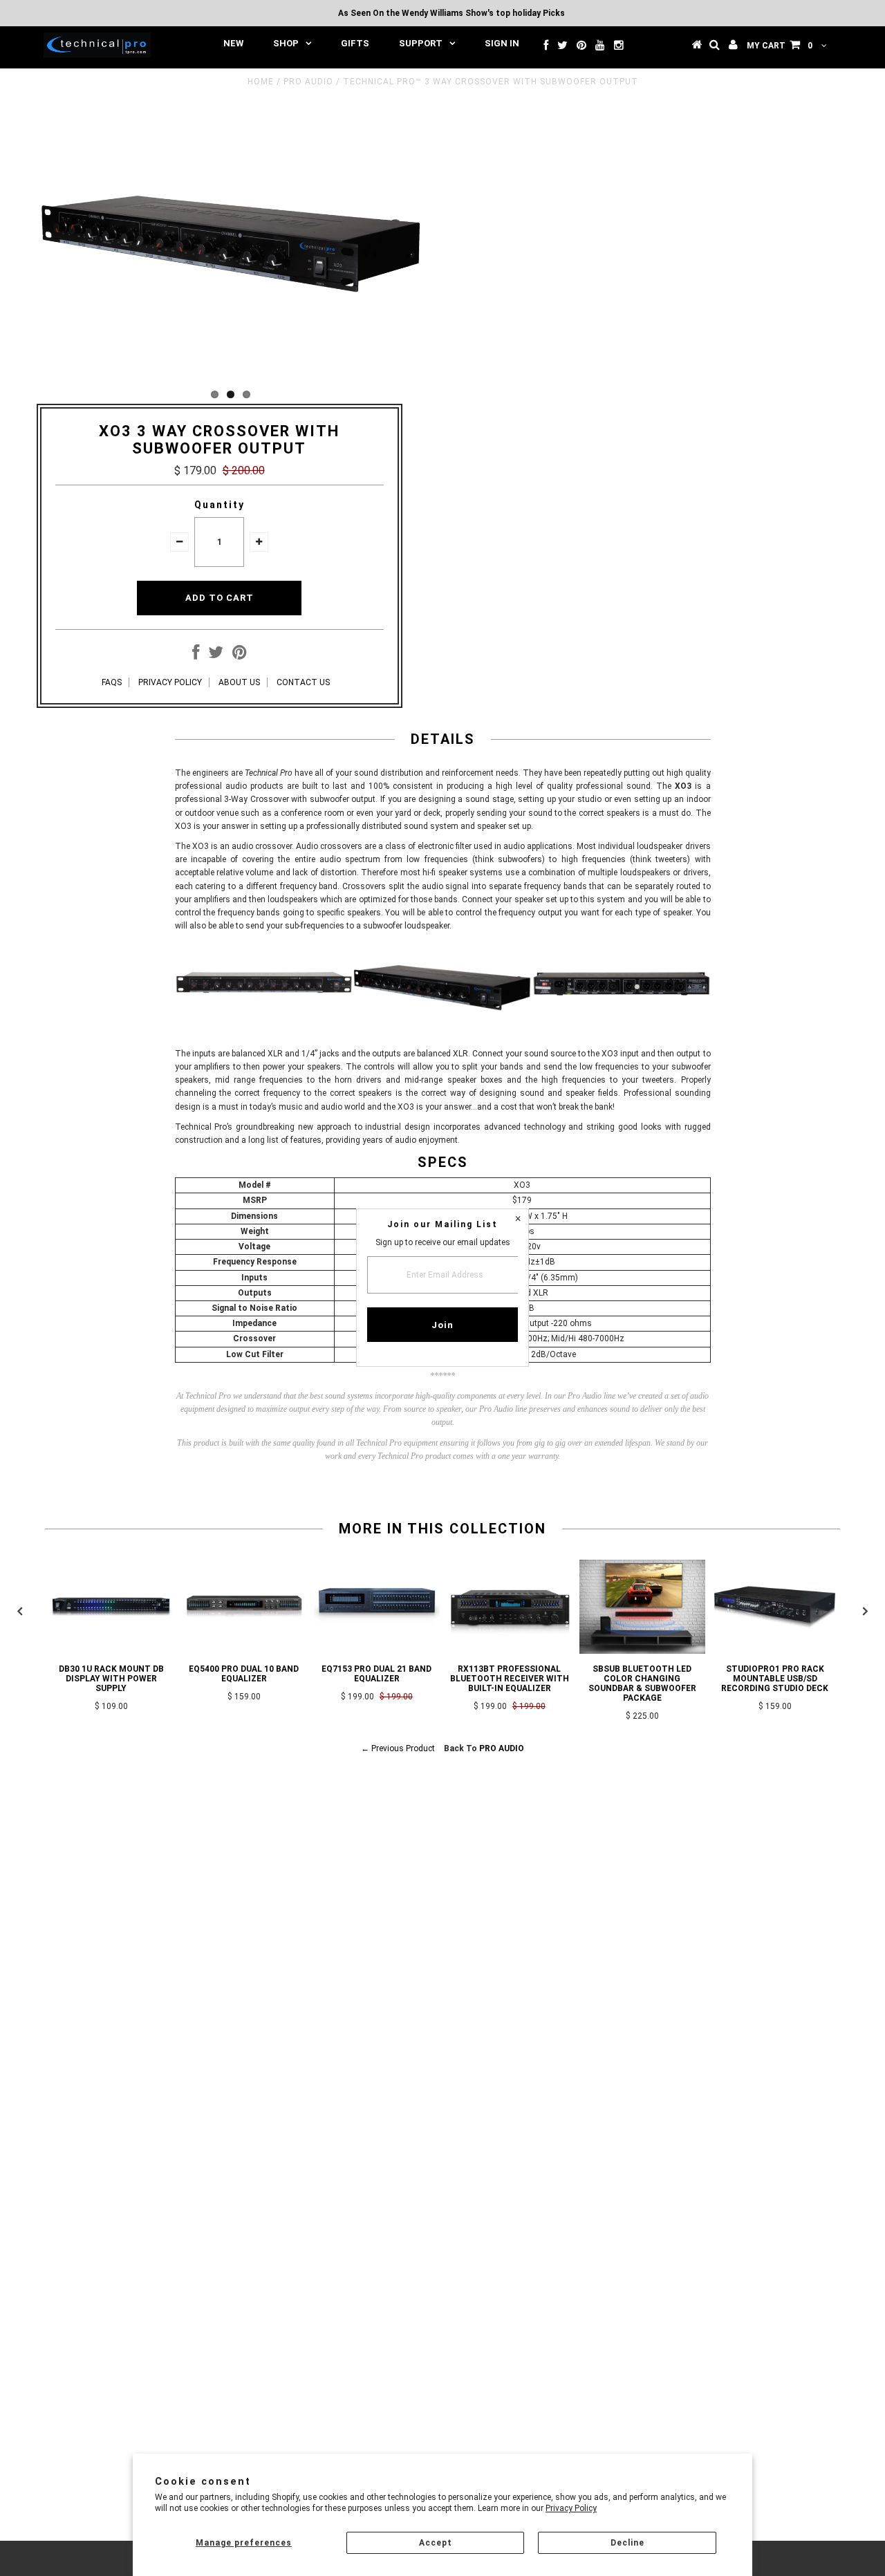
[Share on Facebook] (196, 655)
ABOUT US (239, 682)
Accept (436, 2543)
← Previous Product (398, 1748)
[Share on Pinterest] (240, 655)
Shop (286, 43)
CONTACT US (303, 682)
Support (421, 43)
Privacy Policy (571, 2508)
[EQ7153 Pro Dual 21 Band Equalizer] (377, 1651)
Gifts (355, 43)
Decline (627, 2543)
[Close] (518, 1220)
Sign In (502, 43)
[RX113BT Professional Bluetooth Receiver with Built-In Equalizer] (510, 1651)
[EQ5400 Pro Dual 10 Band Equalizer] (244, 1651)
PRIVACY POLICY (170, 682)
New (233, 43)
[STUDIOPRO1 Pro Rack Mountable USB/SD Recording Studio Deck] (775, 1651)
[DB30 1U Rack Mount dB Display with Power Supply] (111, 1651)
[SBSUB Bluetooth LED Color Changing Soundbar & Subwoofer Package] (642, 1651)
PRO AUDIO (308, 82)
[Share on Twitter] (216, 655)
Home (261, 82)
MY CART (780, 46)
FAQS (112, 682)
